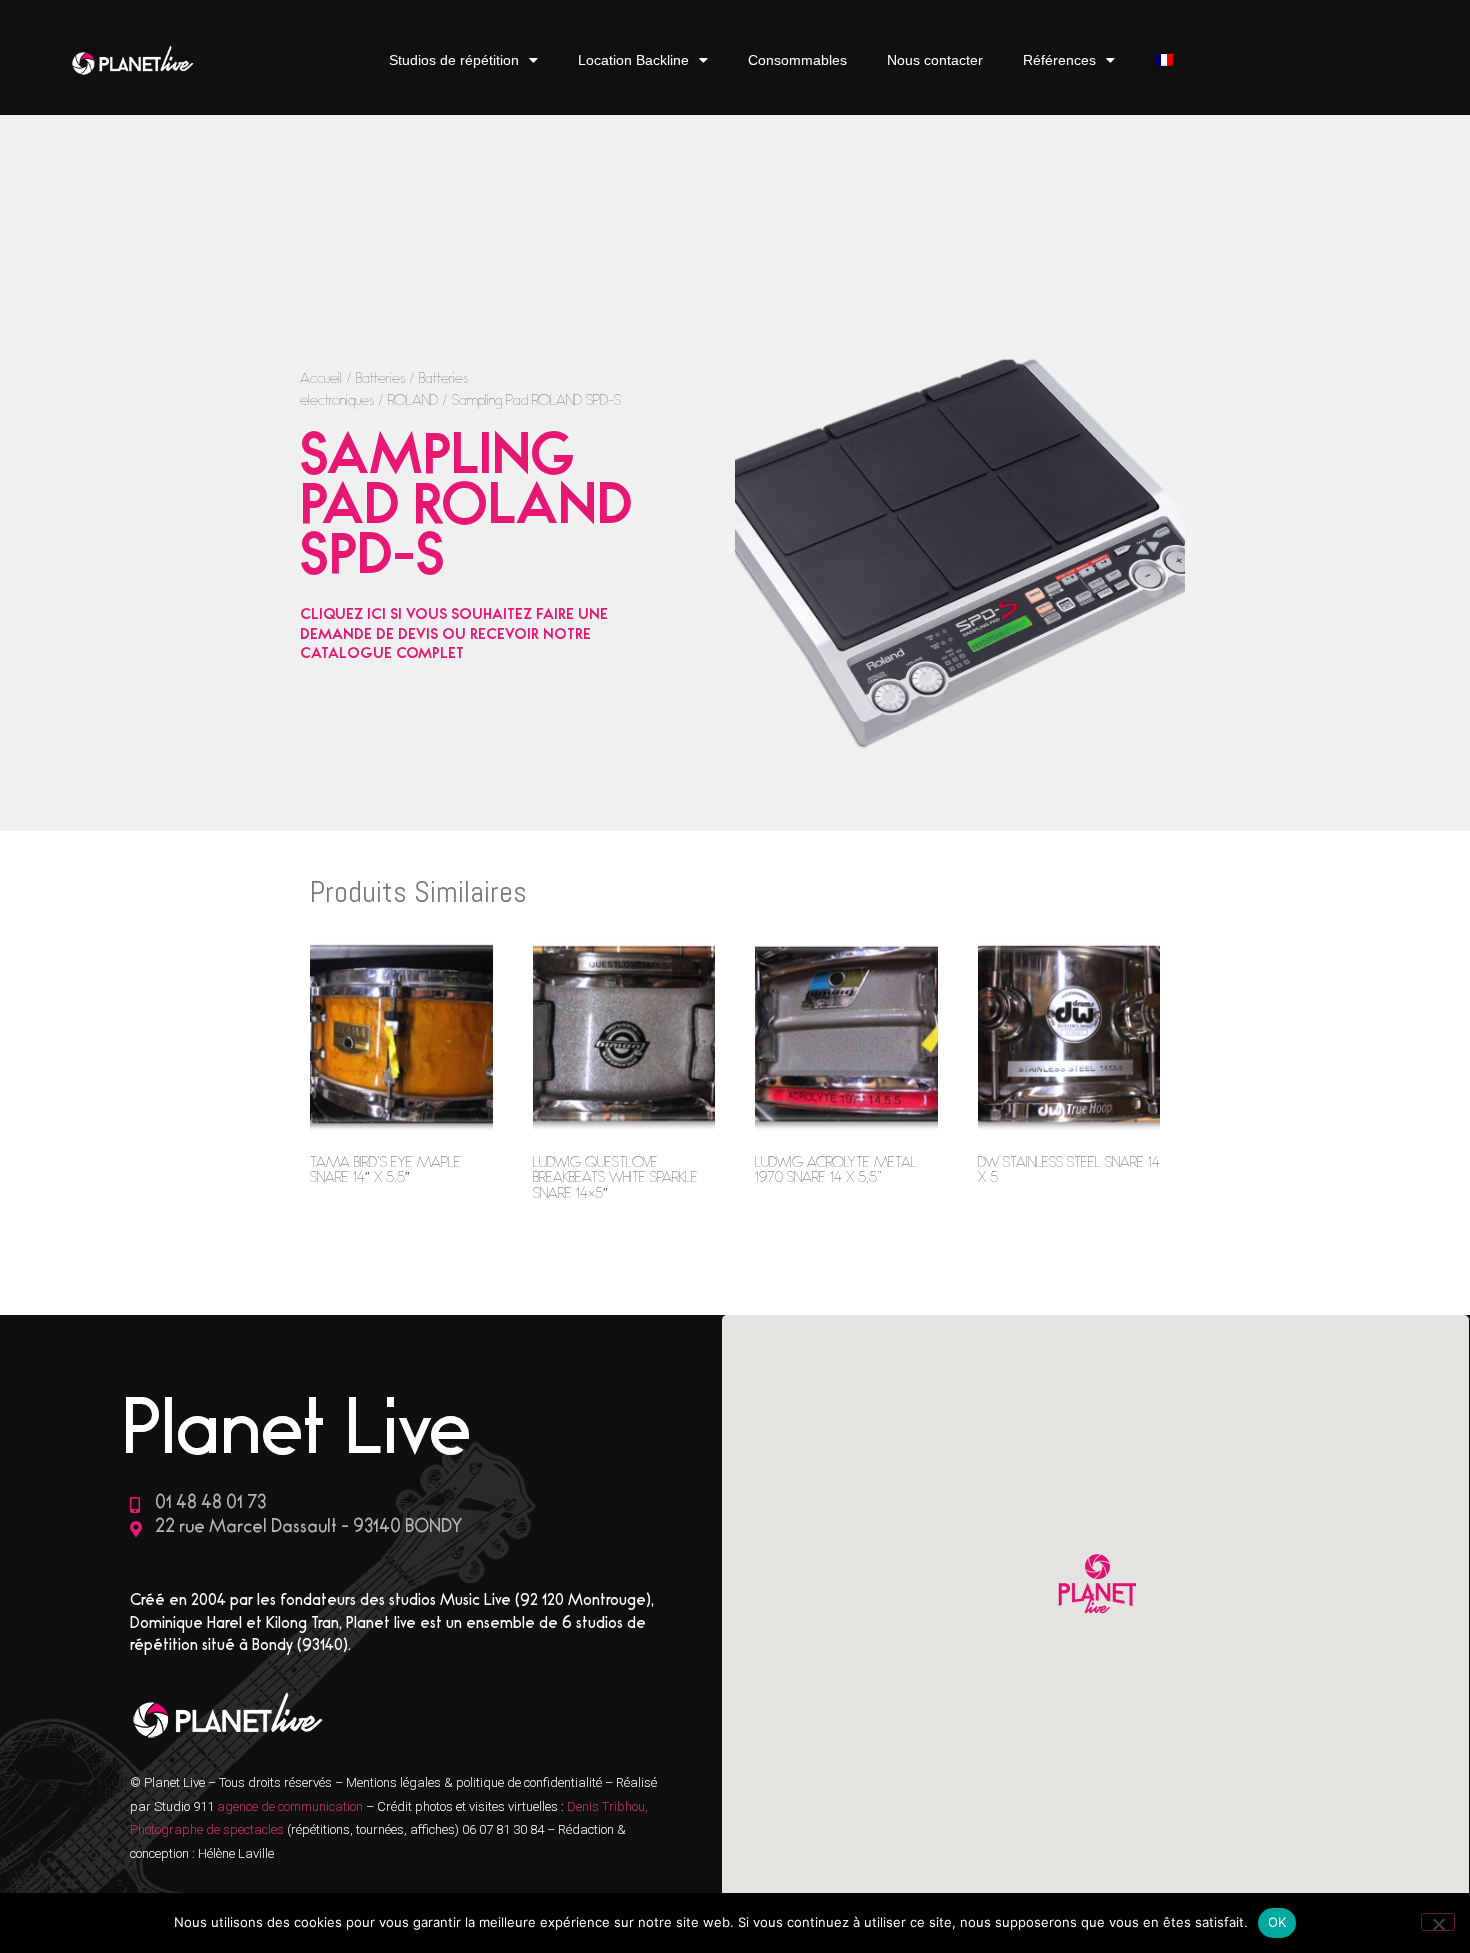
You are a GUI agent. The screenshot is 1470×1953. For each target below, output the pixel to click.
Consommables (797, 60)
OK (1277, 1922)
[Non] (1438, 1922)
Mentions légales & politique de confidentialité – (481, 1782)
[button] (1095, 1586)
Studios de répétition (454, 60)
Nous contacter (935, 60)
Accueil (321, 380)
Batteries (380, 380)
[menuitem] (1164, 60)
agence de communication (291, 1806)
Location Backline (633, 60)
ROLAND (413, 402)
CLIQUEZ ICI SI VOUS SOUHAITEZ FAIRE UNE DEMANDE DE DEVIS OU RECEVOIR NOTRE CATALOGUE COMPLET (454, 636)
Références (1059, 60)
